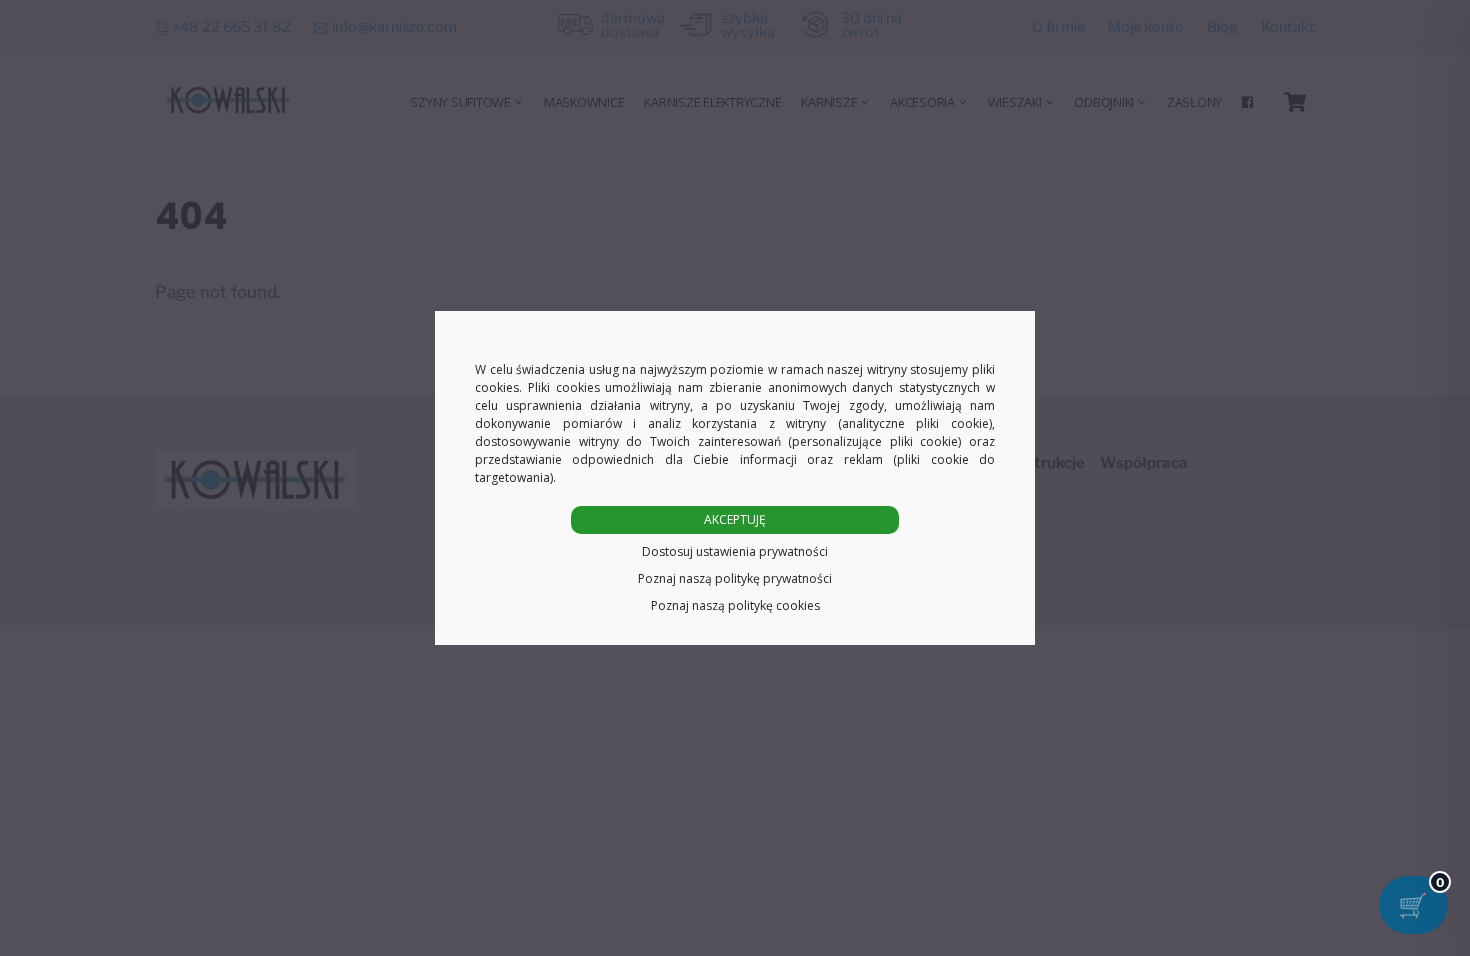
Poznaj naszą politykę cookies (735, 605)
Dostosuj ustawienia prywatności (735, 551)
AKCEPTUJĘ (735, 519)
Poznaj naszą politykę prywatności (735, 578)
